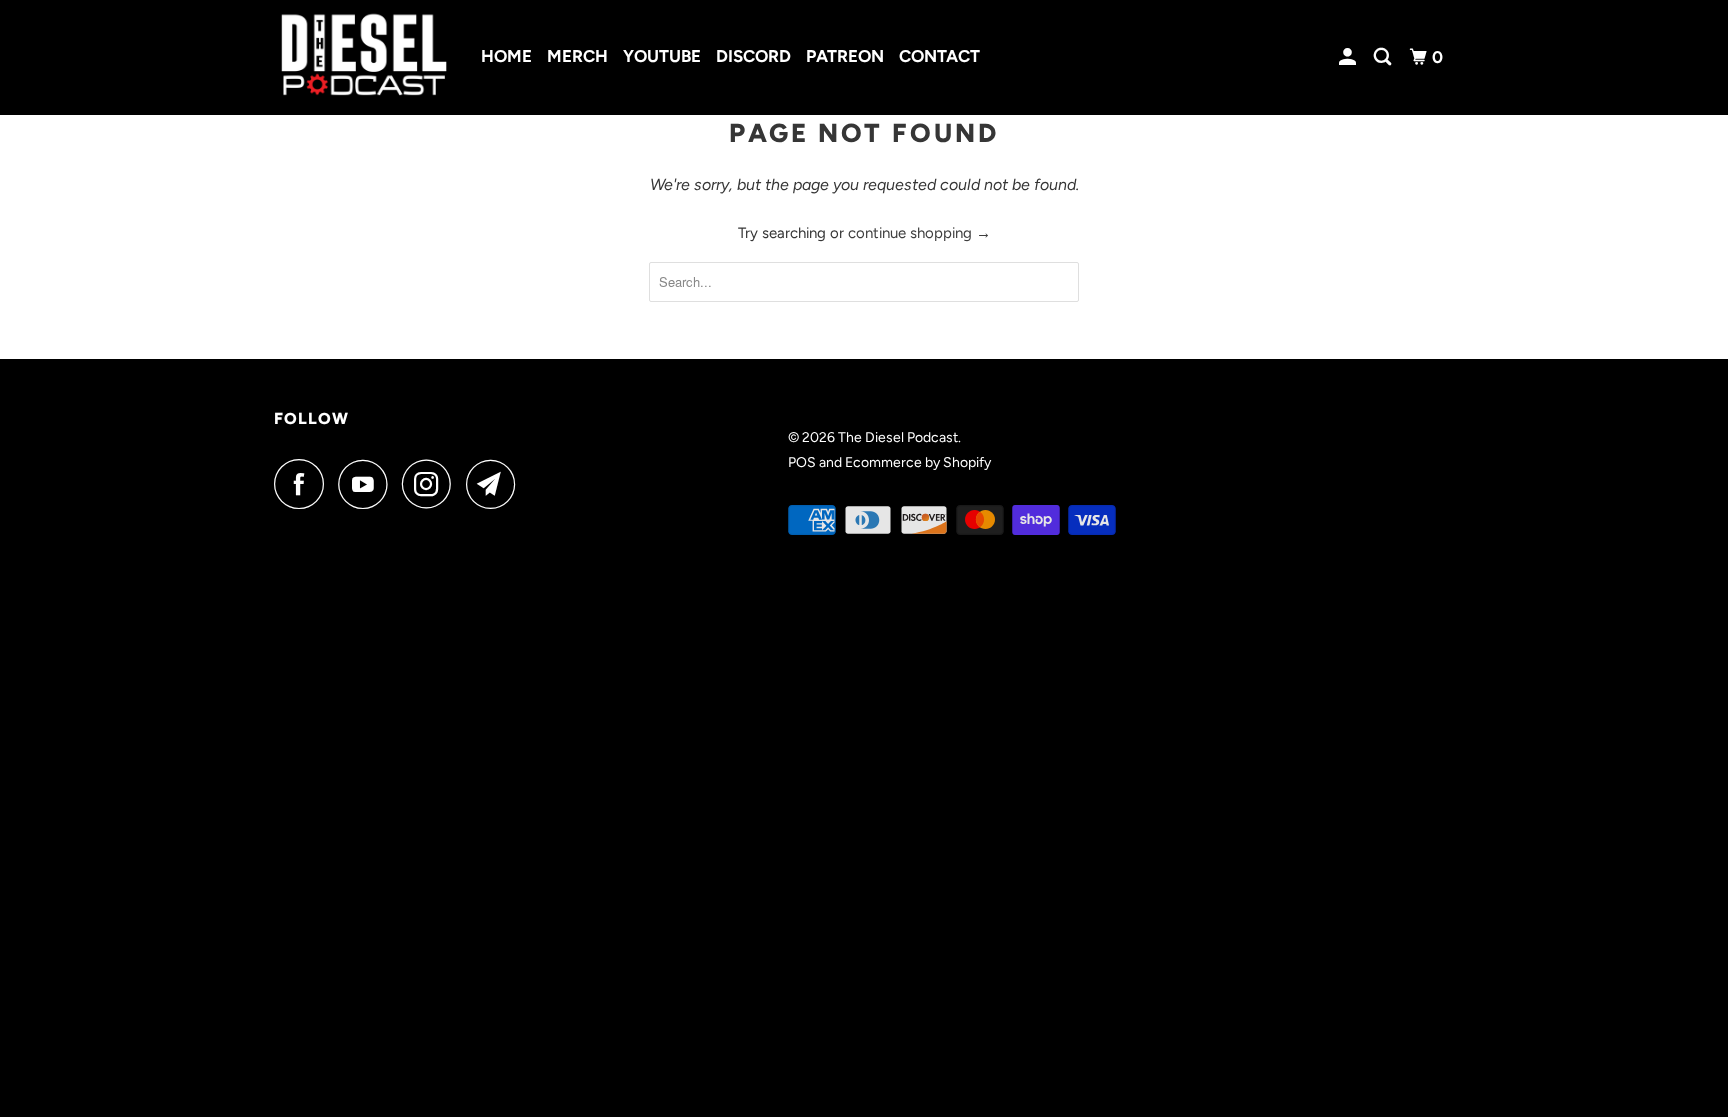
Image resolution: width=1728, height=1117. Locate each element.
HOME (506, 56)
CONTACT (939, 56)
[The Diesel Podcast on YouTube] (368, 484)
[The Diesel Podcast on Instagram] (432, 484)
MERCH (577, 56)
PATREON (845, 56)
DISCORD (753, 56)
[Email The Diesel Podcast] (496, 484)
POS (802, 462)
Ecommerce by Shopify (918, 462)
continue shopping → (919, 233)
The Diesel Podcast (898, 437)
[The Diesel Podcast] (364, 57)
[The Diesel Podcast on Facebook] (304, 484)
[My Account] (1349, 57)
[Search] (1384, 57)
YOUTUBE (662, 56)
